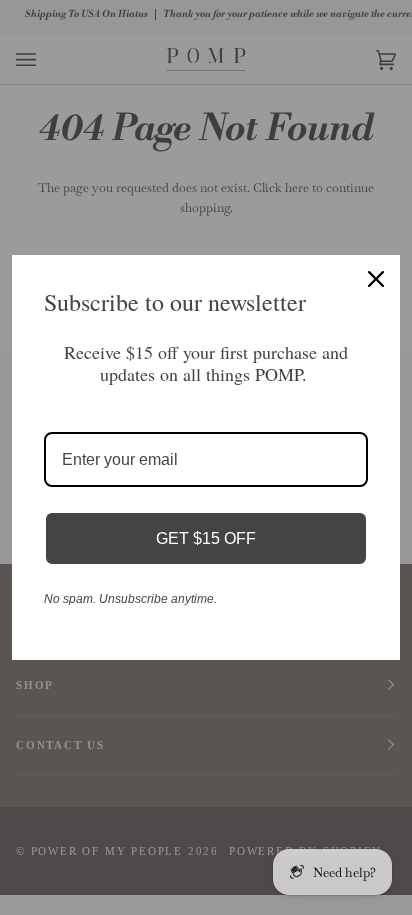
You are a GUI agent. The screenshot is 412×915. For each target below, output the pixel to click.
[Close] (376, 279)
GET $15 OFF (206, 538)
